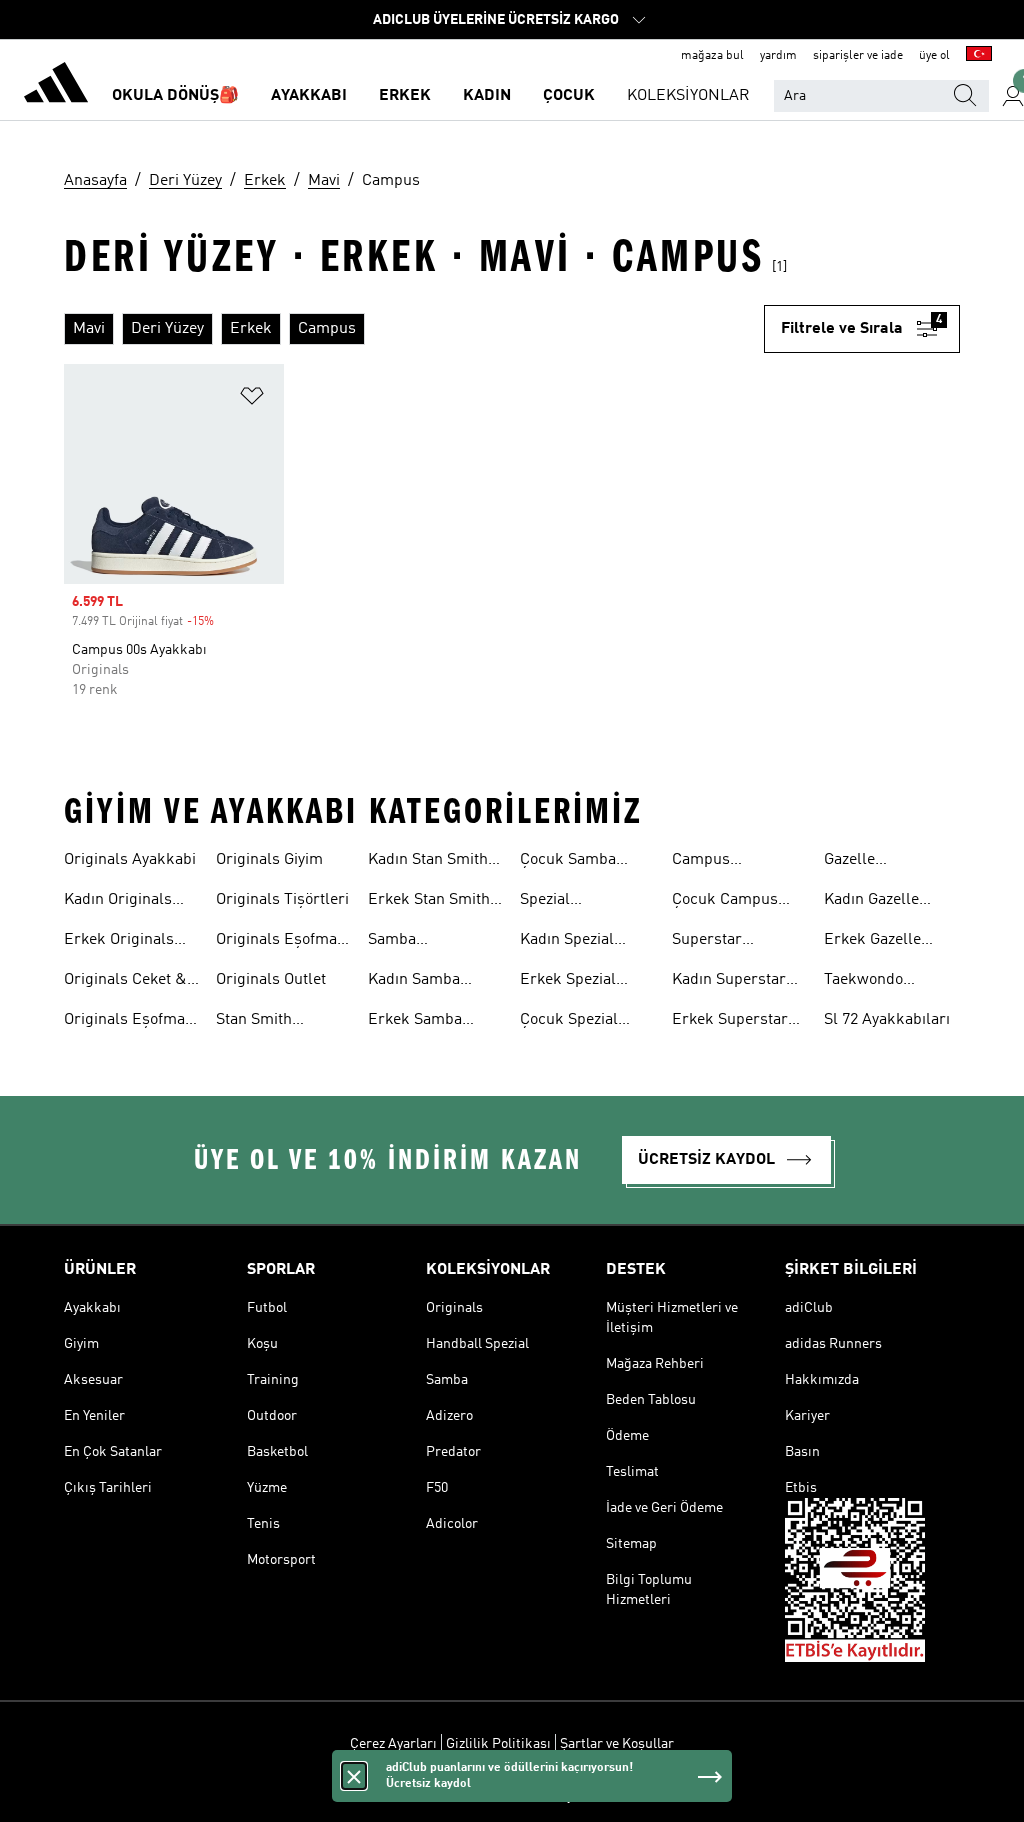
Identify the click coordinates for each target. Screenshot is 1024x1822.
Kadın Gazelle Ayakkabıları (871, 902)
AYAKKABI (309, 96)
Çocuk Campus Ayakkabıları (725, 902)
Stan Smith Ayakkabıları (260, 1022)
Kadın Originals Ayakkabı (118, 902)
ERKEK (405, 96)
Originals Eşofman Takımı (129, 1022)
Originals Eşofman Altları (281, 942)
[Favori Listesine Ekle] (252, 399)
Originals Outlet (271, 980)
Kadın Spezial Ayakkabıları (567, 942)
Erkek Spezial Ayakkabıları (568, 982)
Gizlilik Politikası (498, 1744)
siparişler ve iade (858, 56)
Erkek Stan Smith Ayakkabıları (429, 902)
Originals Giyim (269, 860)
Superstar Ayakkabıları (716, 942)
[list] (414, 329)
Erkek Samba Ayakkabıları (415, 1022)
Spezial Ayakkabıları (564, 902)
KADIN (487, 96)
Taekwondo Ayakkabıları (868, 982)
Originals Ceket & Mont (125, 982)
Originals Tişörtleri (282, 900)
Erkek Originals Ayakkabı (119, 942)
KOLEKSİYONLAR (688, 96)
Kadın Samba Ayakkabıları (414, 982)
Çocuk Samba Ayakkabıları (568, 862)
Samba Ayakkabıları (412, 942)
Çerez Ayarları (393, 1744)
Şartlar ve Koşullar (617, 1744)
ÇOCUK (569, 96)
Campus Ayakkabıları (716, 862)
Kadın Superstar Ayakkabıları (729, 982)
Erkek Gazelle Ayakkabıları (872, 942)
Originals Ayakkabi (130, 860)
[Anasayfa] (56, 86)
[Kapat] (354, 1776)
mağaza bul (712, 56)
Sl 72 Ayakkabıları (887, 1020)
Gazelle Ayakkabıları (868, 862)
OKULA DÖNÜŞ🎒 (175, 96)
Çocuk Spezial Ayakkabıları (569, 1022)
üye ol (934, 56)
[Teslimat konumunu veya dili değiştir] (979, 56)
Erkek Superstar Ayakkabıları (730, 1022)
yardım (778, 56)
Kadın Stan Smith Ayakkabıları (428, 862)
